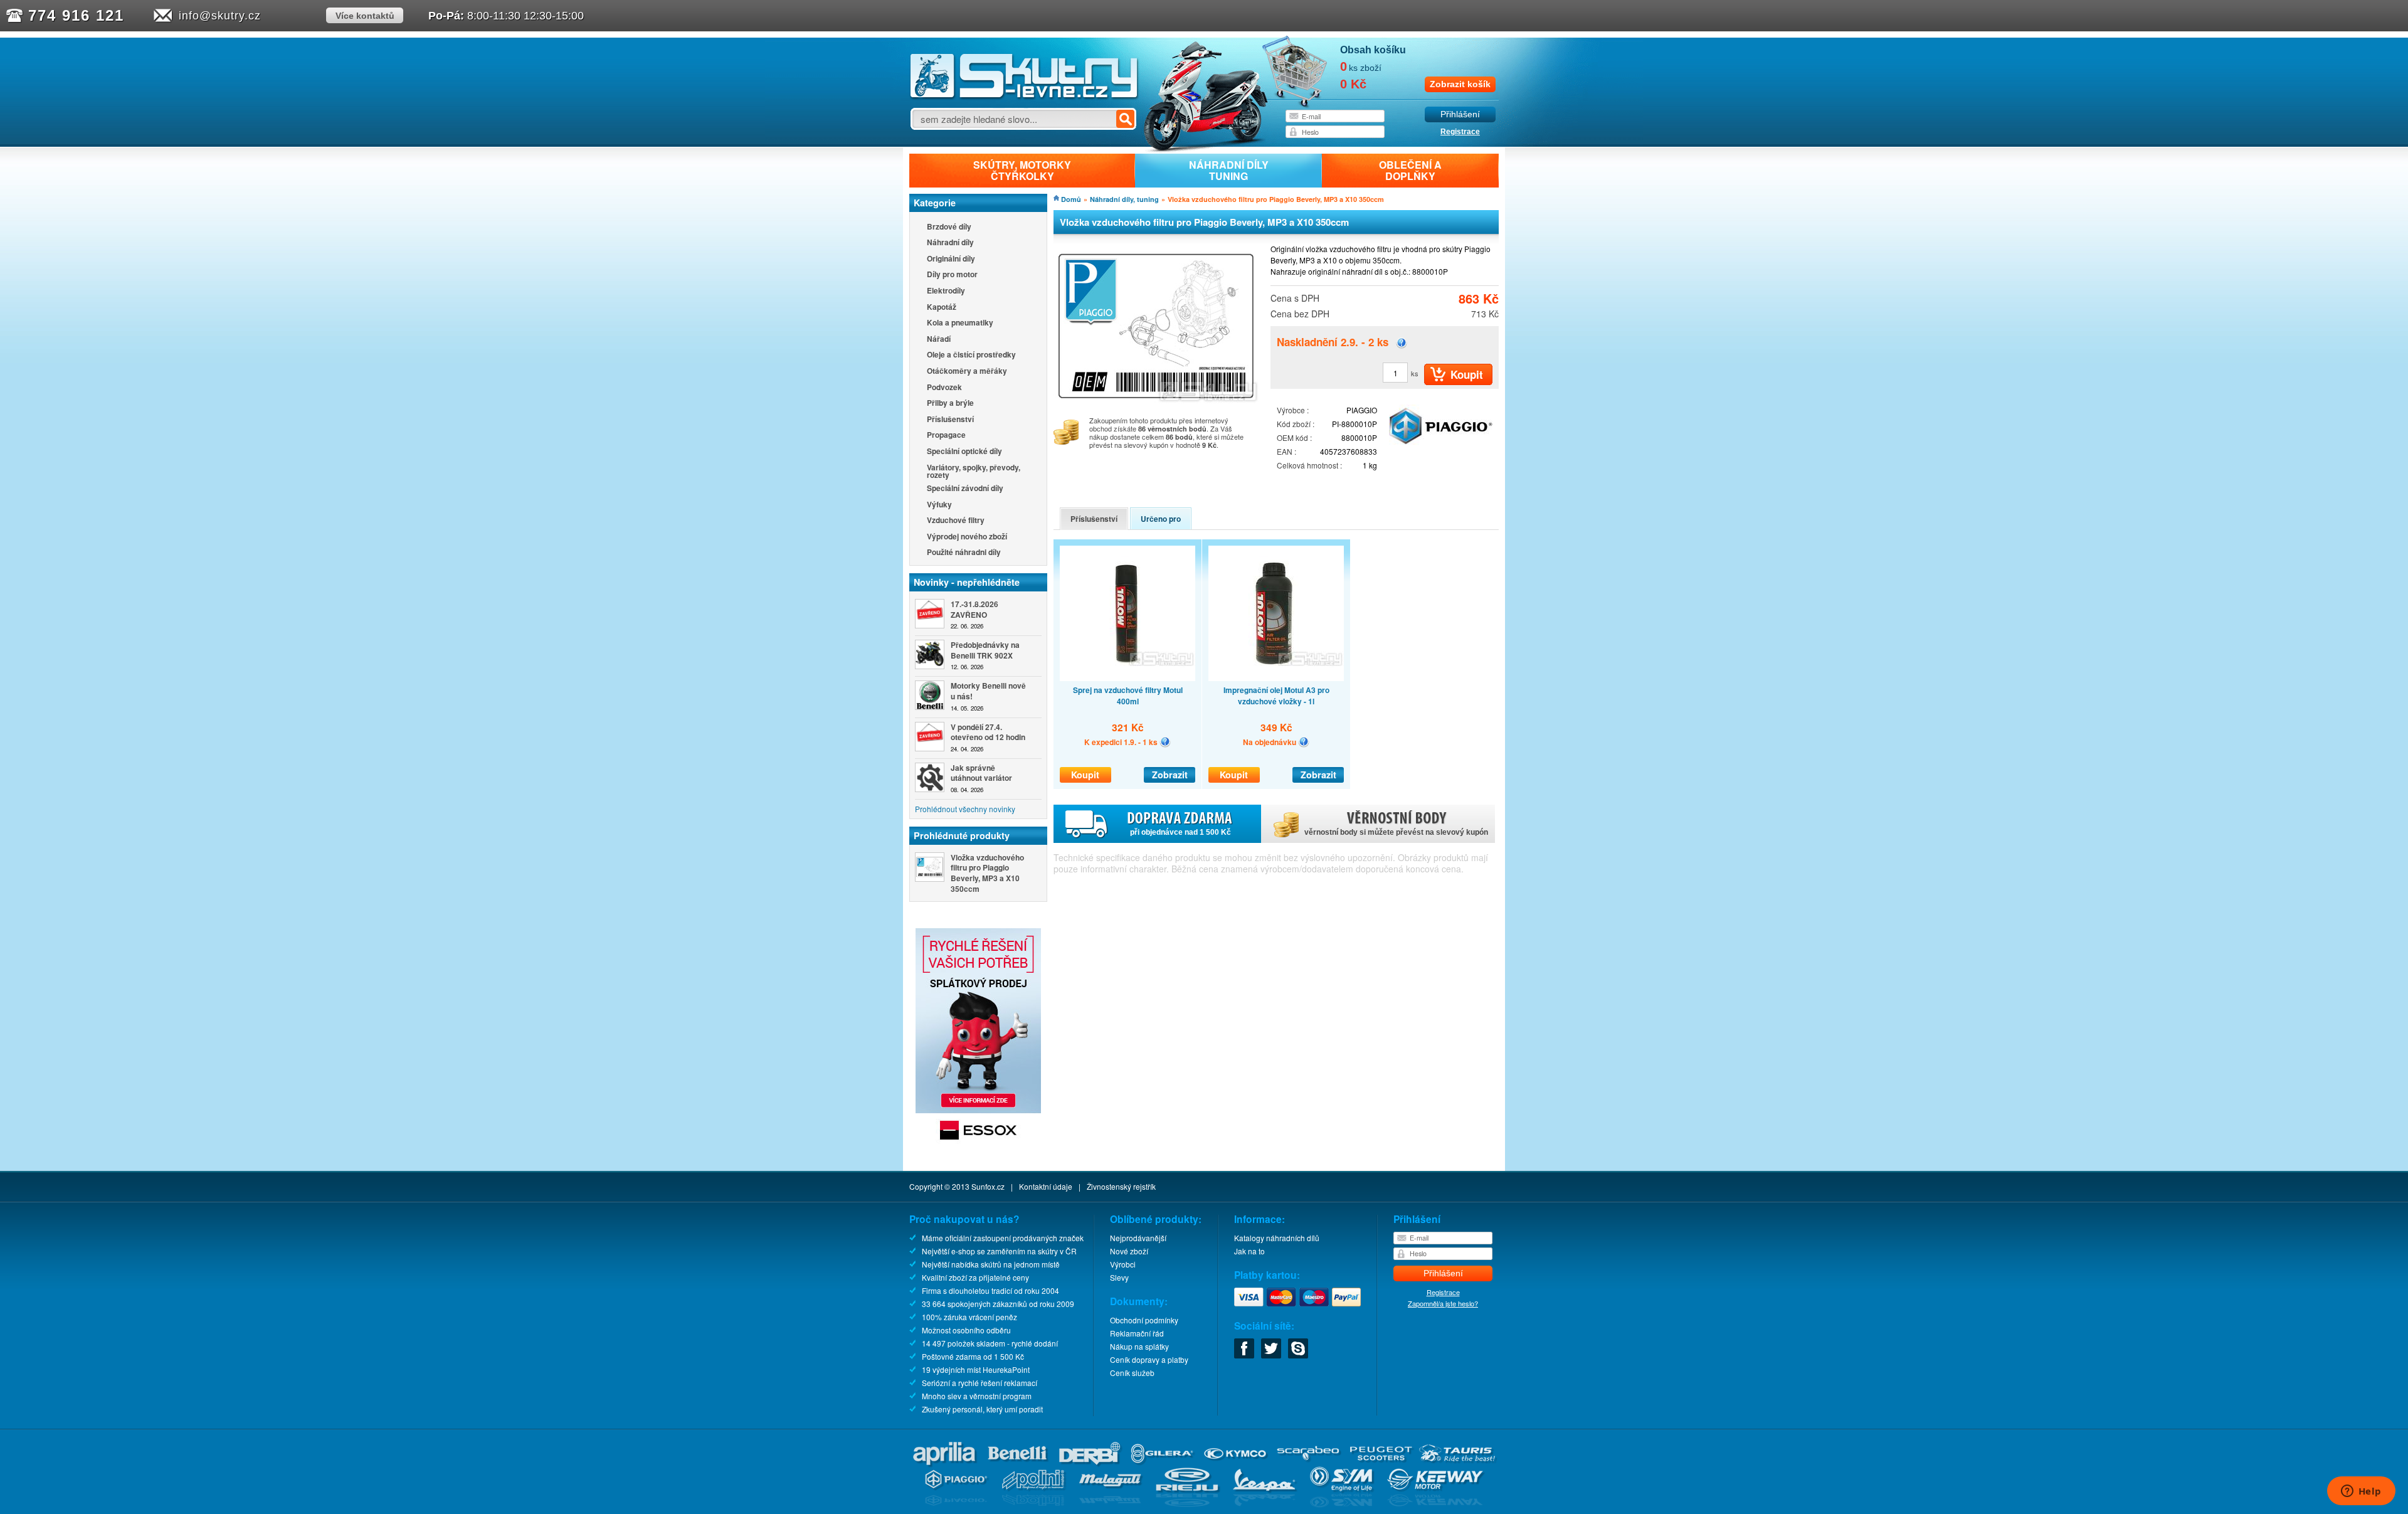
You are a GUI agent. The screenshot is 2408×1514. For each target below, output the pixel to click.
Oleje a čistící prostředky (971, 355)
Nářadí (939, 340)
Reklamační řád (1137, 1333)
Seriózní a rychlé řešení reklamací (980, 1383)
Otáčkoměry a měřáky (967, 372)
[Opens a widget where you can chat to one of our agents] (2361, 1492)
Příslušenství (950, 420)
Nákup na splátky (1139, 1346)
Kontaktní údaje (1046, 1186)
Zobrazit (1170, 775)
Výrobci (1123, 1264)
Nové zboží (1129, 1251)
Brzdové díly (949, 227)
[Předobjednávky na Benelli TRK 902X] (930, 654)
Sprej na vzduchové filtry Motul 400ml (1128, 696)
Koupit (1085, 775)
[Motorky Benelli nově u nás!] (930, 695)
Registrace (1460, 132)
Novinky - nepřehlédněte (967, 582)
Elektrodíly (946, 291)
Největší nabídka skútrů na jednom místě (991, 1264)
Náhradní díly (950, 243)
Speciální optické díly (964, 452)
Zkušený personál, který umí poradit (982, 1409)
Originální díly (951, 259)
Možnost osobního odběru (966, 1330)
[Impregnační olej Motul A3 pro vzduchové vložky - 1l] (1276, 613)
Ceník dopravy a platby (1149, 1359)
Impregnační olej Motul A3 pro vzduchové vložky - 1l (1276, 696)
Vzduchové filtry (956, 521)
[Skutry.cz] (1024, 97)
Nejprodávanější (1138, 1238)
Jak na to (1249, 1251)
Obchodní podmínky (1144, 1320)
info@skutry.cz (220, 16)
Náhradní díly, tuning (1124, 199)
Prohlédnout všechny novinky (965, 809)
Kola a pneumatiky (960, 323)
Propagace (946, 436)
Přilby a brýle (950, 404)
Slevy (1119, 1277)
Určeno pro (1161, 519)
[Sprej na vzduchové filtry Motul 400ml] (1127, 613)
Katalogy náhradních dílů (1277, 1238)
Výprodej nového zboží (967, 537)
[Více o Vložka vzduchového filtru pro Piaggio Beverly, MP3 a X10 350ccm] (930, 867)
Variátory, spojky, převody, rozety (974, 471)
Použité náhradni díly (964, 553)
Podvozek (944, 388)
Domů (1071, 199)
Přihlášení (1460, 114)
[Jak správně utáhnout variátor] (930, 777)
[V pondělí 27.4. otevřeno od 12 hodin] (930, 737)
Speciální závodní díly (965, 489)
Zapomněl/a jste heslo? (1443, 1303)
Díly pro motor (952, 275)
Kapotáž (942, 308)
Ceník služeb (1132, 1373)
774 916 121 (76, 15)
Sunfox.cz (988, 1186)
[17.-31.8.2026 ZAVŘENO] (930, 614)
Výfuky (939, 505)
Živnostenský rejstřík (1121, 1186)
